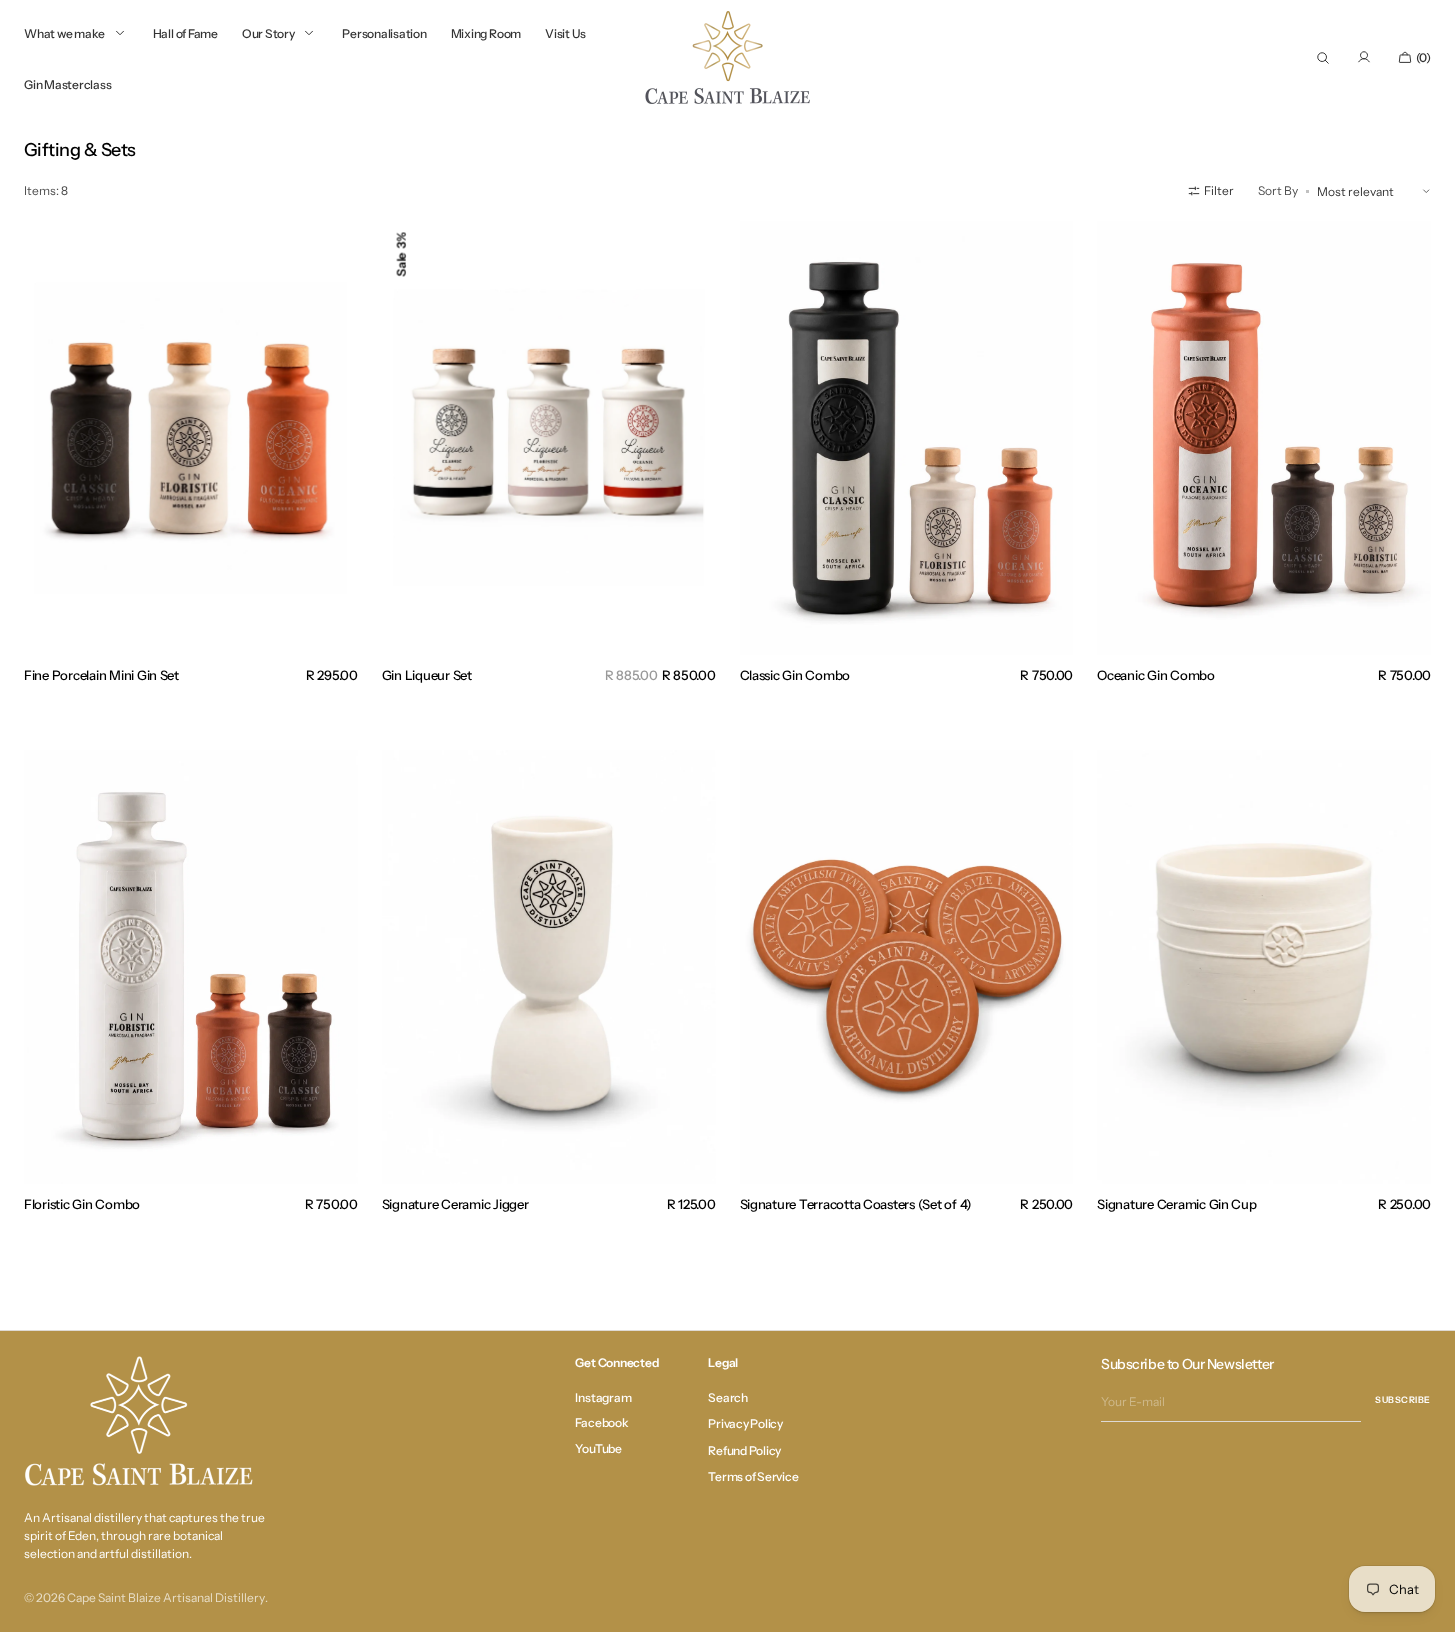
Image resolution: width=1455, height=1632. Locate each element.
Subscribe (1403, 1399)
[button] (1323, 58)
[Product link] (191, 438)
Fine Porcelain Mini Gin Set (101, 675)
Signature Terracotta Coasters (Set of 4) (856, 1204)
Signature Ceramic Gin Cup (1176, 1204)
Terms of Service (753, 1476)
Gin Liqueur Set (427, 675)
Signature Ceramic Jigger (455, 1204)
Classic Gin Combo (795, 675)
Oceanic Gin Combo (1156, 675)
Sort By (1278, 190)
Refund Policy (744, 1450)
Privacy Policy (745, 1423)
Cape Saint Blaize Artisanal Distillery (166, 1597)
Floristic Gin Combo (82, 1204)
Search (728, 1398)
